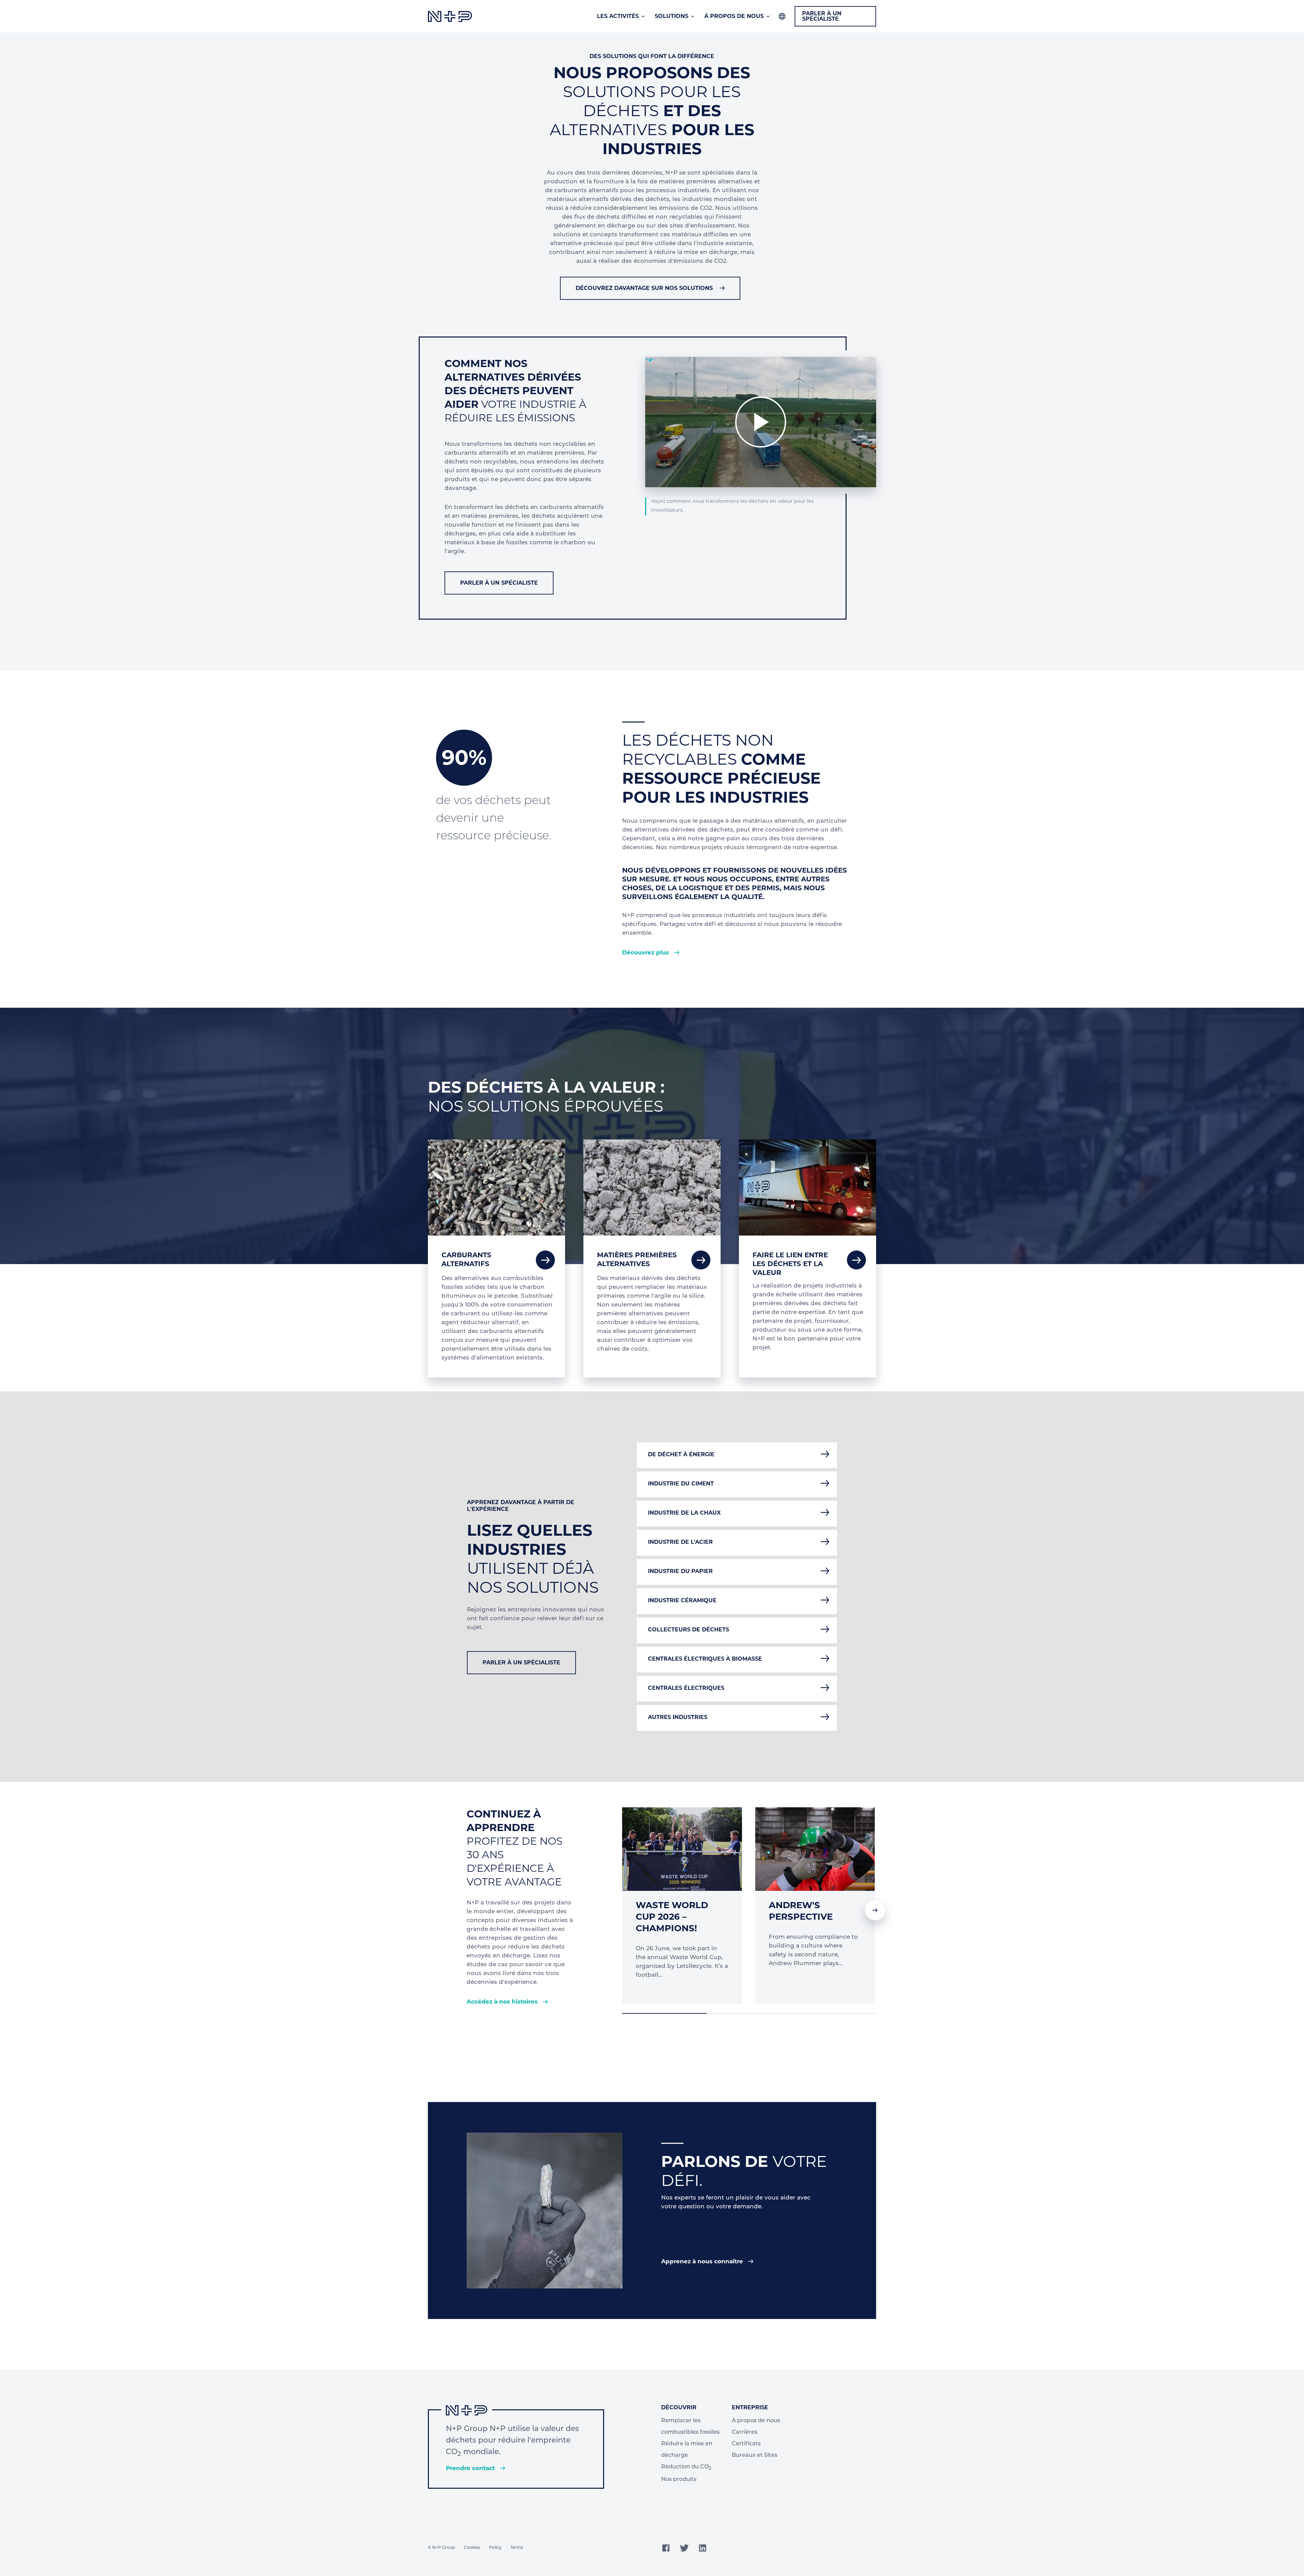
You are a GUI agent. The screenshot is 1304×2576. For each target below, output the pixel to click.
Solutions (672, 16)
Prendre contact (471, 2468)
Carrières (745, 2432)
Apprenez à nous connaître (703, 2261)
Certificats (746, 2444)
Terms (517, 2548)
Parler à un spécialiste (822, 16)
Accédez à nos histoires (503, 2002)
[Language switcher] (782, 16)
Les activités (618, 16)
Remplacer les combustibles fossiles (690, 2427)
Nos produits (679, 2480)
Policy (495, 2548)
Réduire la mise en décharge (687, 2450)
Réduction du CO (686, 2468)
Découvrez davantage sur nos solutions (644, 288)
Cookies (472, 2548)
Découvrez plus (646, 952)
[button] (875, 1910)
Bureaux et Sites (755, 2455)
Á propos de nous (734, 16)
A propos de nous (756, 2421)
